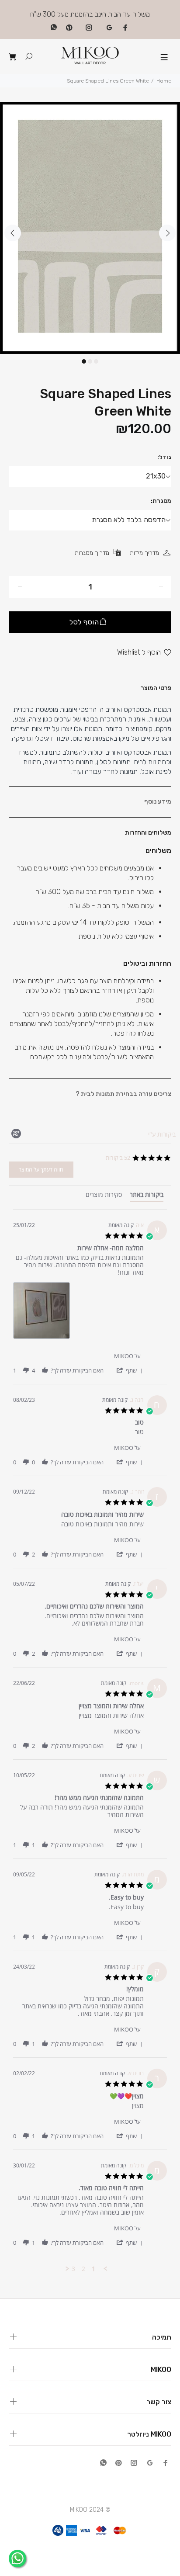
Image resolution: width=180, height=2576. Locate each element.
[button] (129, 1370)
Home (164, 81)
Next (167, 233)
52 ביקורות (118, 1158)
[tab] (147, 1196)
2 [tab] (90, 361)
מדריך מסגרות (92, 553)
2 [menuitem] (83, 2269)
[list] (78, 1313)
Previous (13, 233)
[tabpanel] (90, 228)
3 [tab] (96, 361)
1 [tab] (84, 361)
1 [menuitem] (93, 2269)
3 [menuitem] (73, 2269)
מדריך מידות (144, 553)
